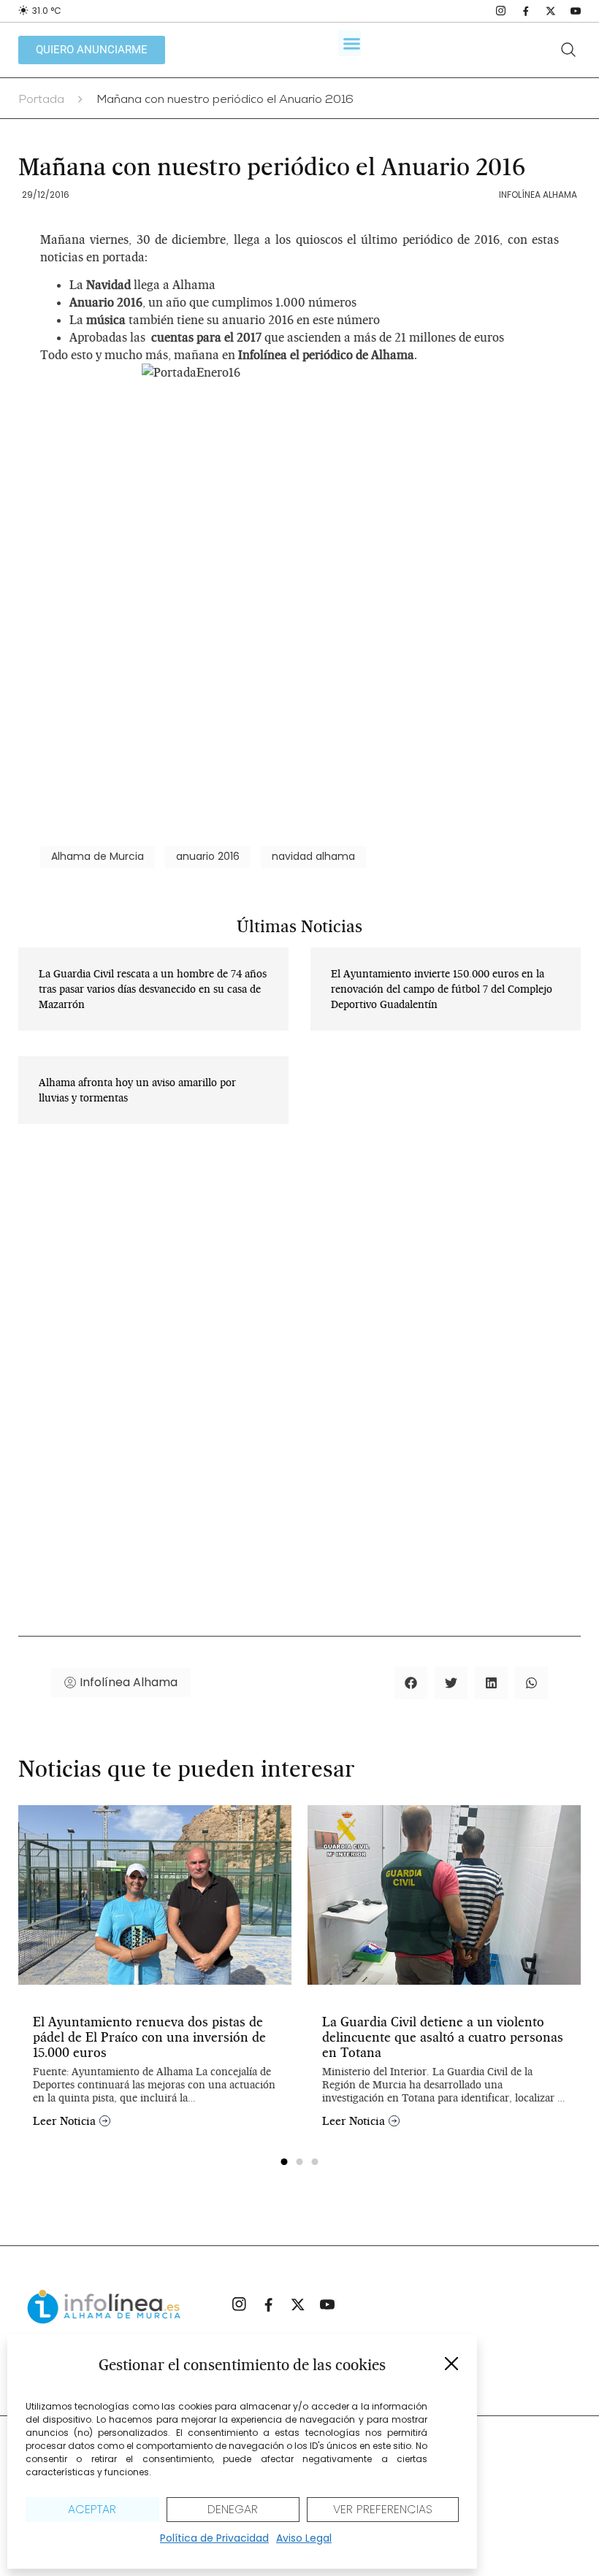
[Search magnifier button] (568, 50)
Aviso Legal (304, 2538)
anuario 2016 (208, 856)
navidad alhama (313, 856)
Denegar (233, 2509)
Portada (41, 101)
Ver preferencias (383, 2509)
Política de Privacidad (214, 2538)
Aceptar (92, 2509)
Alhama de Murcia (98, 856)
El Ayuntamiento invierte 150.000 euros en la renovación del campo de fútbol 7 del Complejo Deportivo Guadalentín (442, 989)
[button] (451, 2364)
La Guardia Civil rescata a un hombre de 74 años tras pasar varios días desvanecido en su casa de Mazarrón (153, 989)
